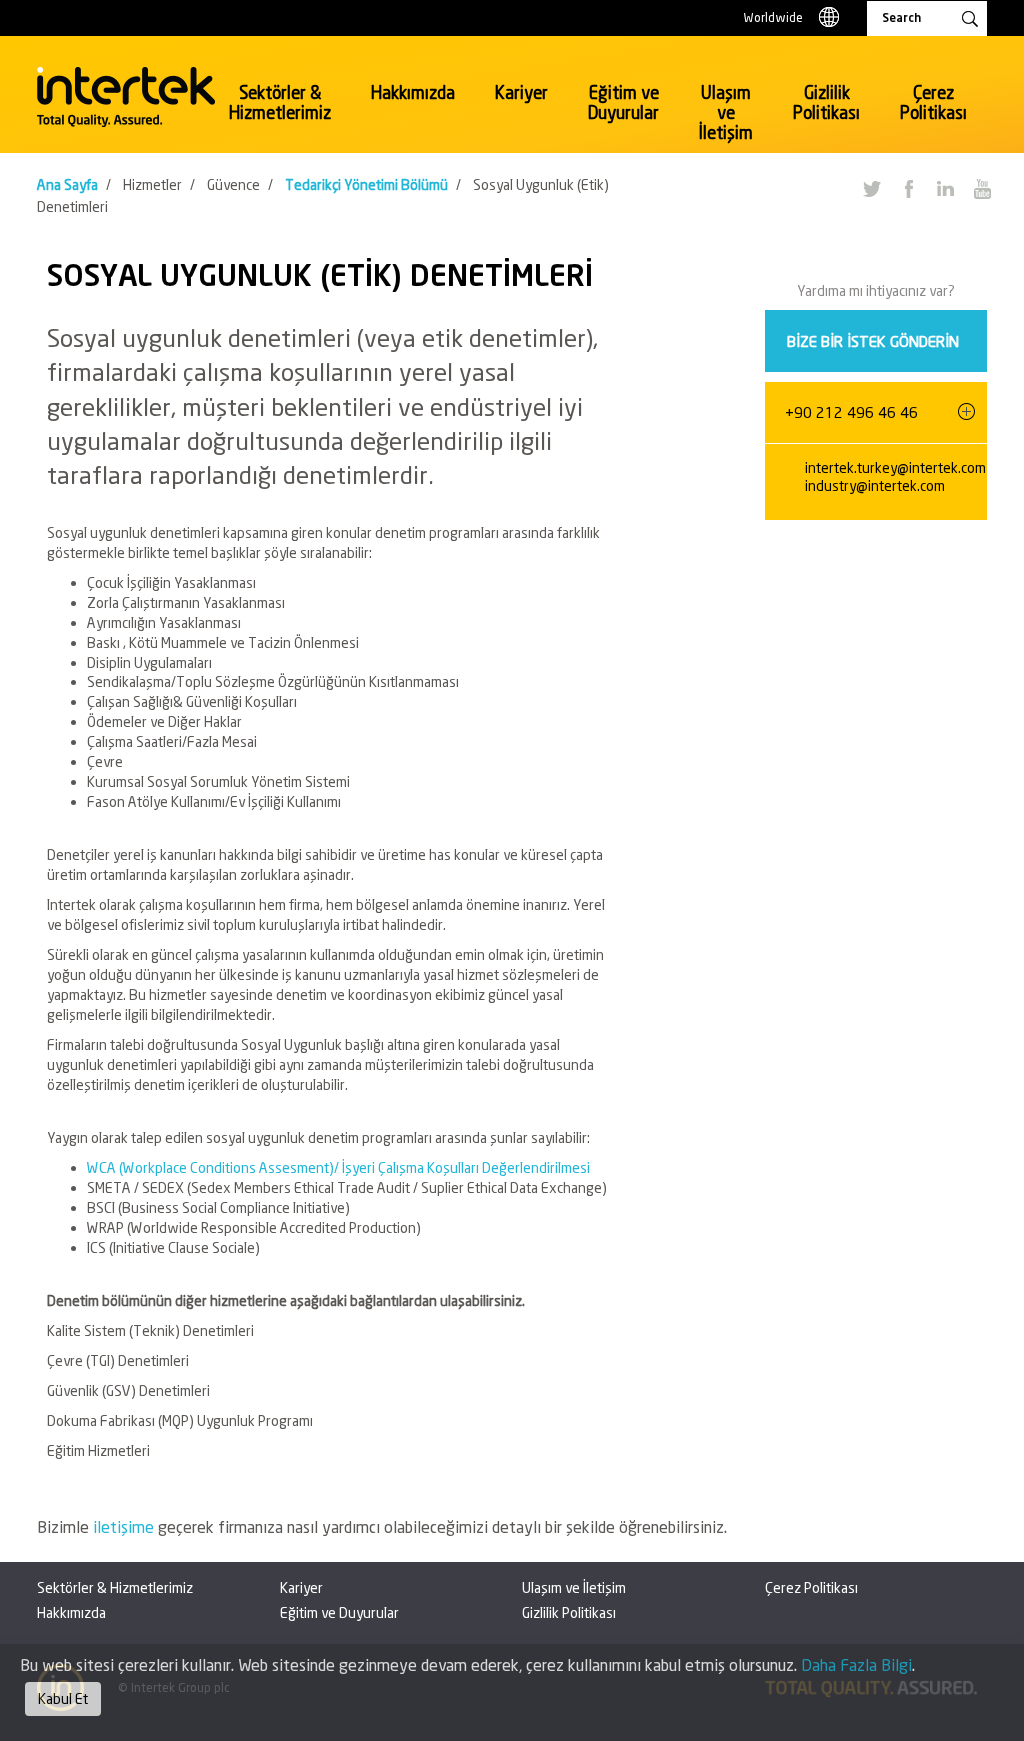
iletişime (125, 1526)
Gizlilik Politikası (826, 102)
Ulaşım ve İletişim (726, 112)
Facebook (908, 188)
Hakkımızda (413, 92)
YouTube (982, 188)
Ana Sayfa (67, 184)
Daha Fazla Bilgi (856, 1664)
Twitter (871, 188)
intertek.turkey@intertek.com (895, 467)
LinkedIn (945, 188)
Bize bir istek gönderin (873, 341)
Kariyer (521, 92)
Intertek (126, 97)
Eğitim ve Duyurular (623, 102)
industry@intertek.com (875, 485)
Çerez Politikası (933, 102)
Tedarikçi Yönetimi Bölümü (366, 184)
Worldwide (773, 17)
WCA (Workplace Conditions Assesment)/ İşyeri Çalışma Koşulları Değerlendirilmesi (338, 1167)
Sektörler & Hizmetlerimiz (280, 102)
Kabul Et (63, 1698)
